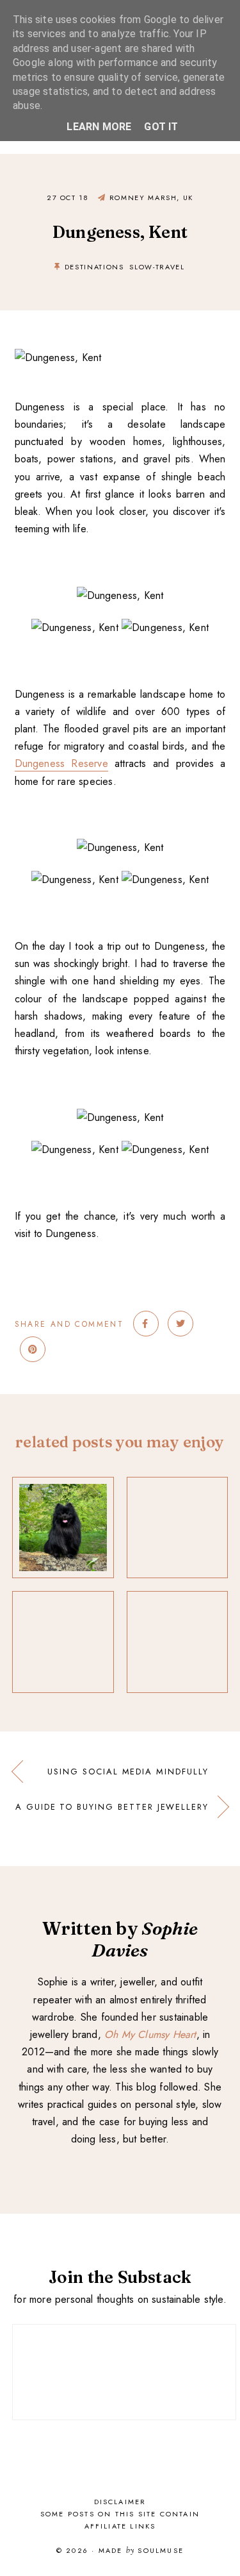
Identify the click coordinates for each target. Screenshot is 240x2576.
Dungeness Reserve (61, 763)
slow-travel (157, 267)
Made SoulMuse (141, 2551)
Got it (161, 127)
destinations (94, 267)
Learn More (99, 127)
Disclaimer (120, 2502)
